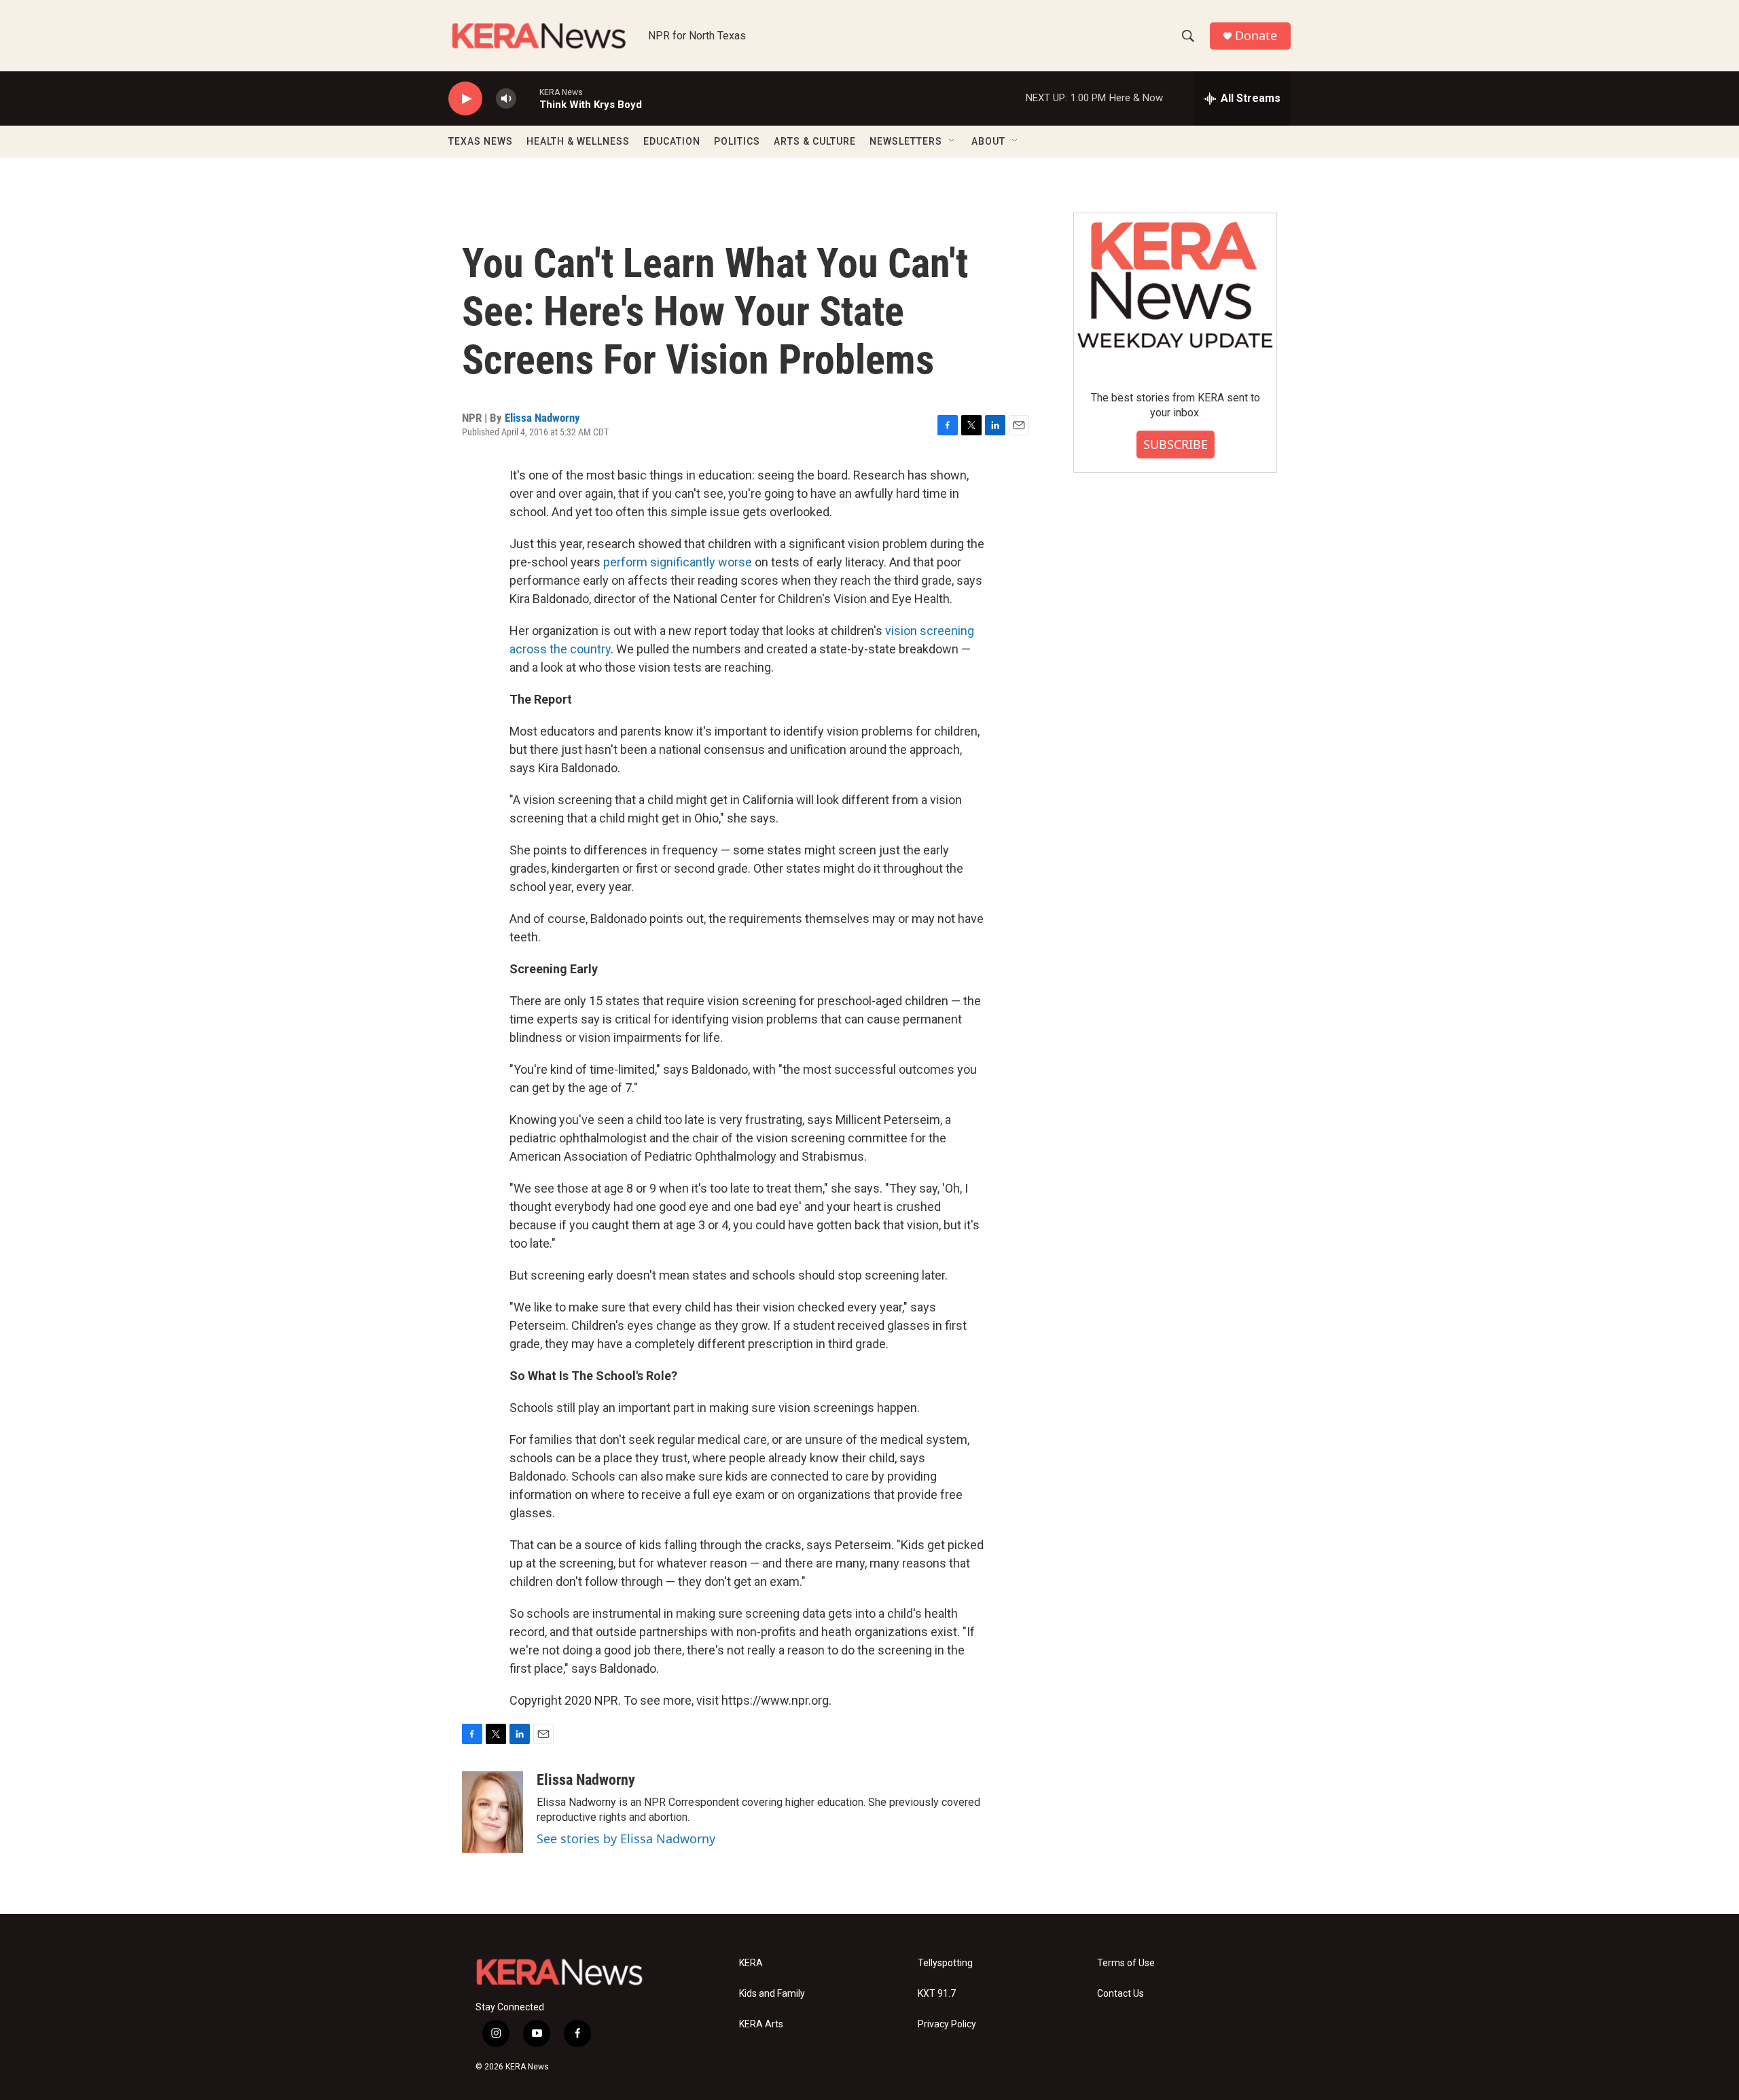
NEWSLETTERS (906, 141)
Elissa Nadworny (542, 418)
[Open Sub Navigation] (952, 141)
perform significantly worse (678, 562)
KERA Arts (761, 2024)
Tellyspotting (945, 1963)
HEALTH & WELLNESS (578, 141)
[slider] (528, 98)
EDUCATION (672, 141)
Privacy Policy (947, 2024)
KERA (751, 1963)
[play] (465, 99)
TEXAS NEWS (481, 141)
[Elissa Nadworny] (492, 1812)
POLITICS (737, 141)
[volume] (506, 99)
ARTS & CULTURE (815, 141)
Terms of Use (1126, 1963)
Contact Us (1121, 1994)
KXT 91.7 (937, 1994)
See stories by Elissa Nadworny (626, 1839)
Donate (1256, 36)
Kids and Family (772, 1994)
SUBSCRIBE (1176, 444)
